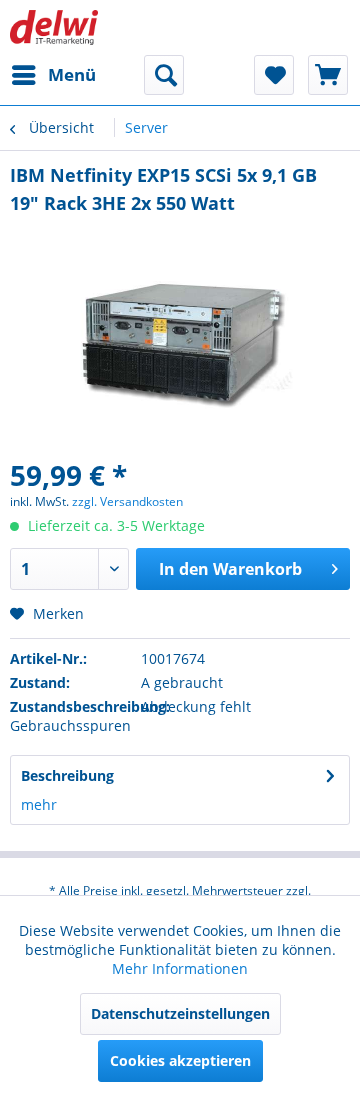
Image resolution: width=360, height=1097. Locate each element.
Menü (72, 74)
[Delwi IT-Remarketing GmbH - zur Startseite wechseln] (54, 27)
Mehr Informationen (180, 968)
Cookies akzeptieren (180, 1060)
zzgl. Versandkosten (127, 501)
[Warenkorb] (328, 75)
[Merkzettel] (274, 75)
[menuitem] (53, 75)
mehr (39, 804)
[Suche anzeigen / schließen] (164, 75)
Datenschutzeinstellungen (180, 1013)
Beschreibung (67, 775)
